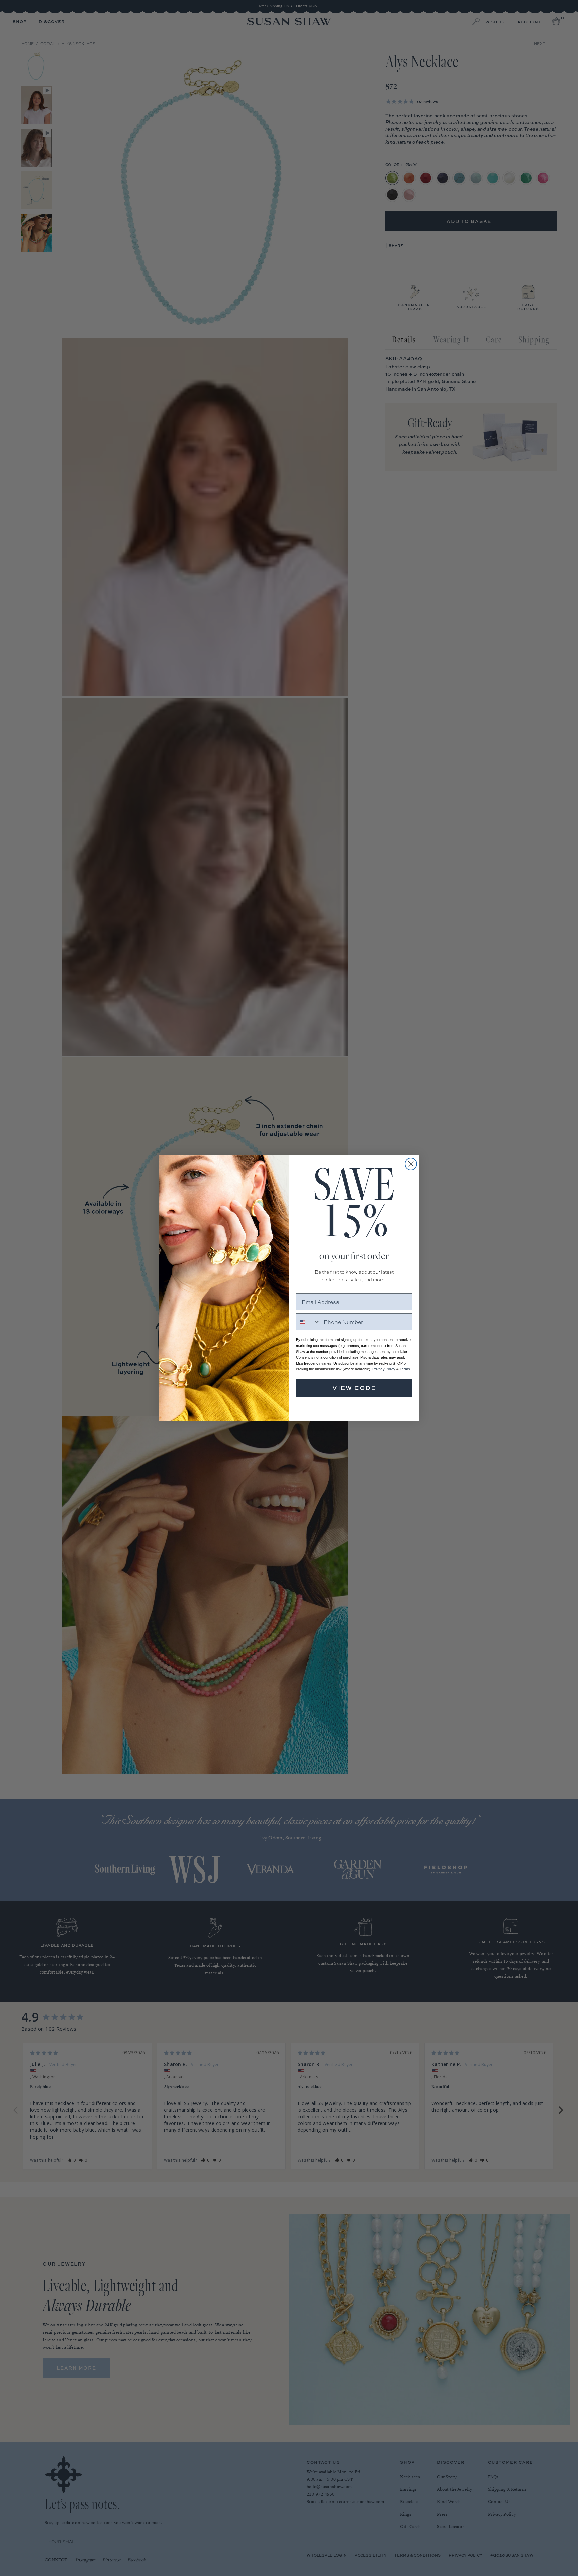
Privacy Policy (384, 1369)
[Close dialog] (411, 1164)
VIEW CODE (354, 1388)
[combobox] (308, 1322)
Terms (405, 1369)
